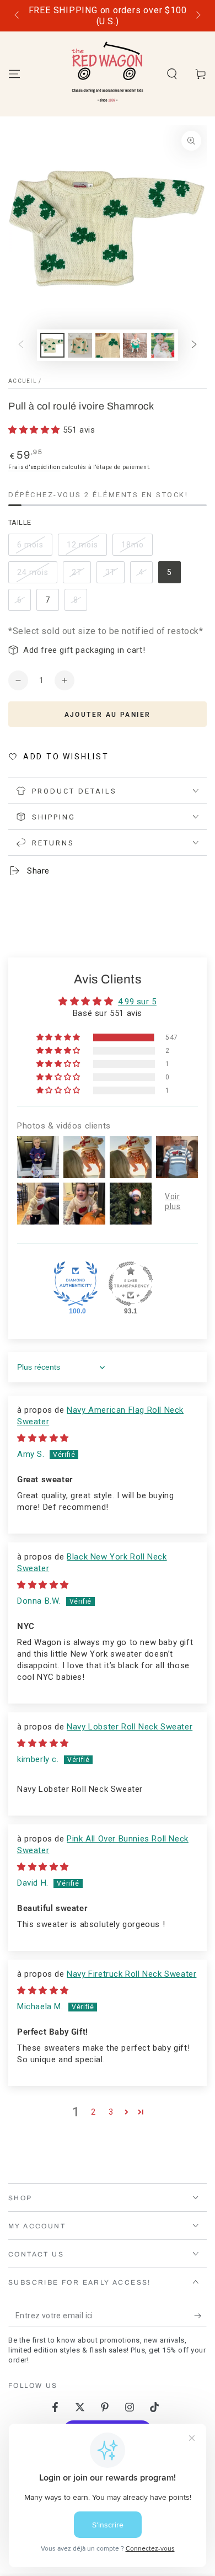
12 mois (87, 548)
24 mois (37, 576)
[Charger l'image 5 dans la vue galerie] (163, 345)
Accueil (23, 381)
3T (115, 576)
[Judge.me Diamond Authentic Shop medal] (76, 1284)
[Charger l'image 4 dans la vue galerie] (135, 345)
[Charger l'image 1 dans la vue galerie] (52, 345)
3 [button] (111, 2112)
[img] (43, 1438)
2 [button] (93, 2112)
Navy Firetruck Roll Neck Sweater (131, 1974)
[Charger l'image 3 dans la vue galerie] (108, 345)
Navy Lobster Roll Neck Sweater (130, 1727)
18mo (137, 548)
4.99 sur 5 (137, 1002)
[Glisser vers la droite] (197, 16)
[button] (172, 74)
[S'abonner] (200, 2316)
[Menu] (14, 74)
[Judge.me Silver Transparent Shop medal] (131, 1284)
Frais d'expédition (34, 467)
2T (81, 576)
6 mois (34, 548)
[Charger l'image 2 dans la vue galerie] (80, 345)
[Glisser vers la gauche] (18, 16)
